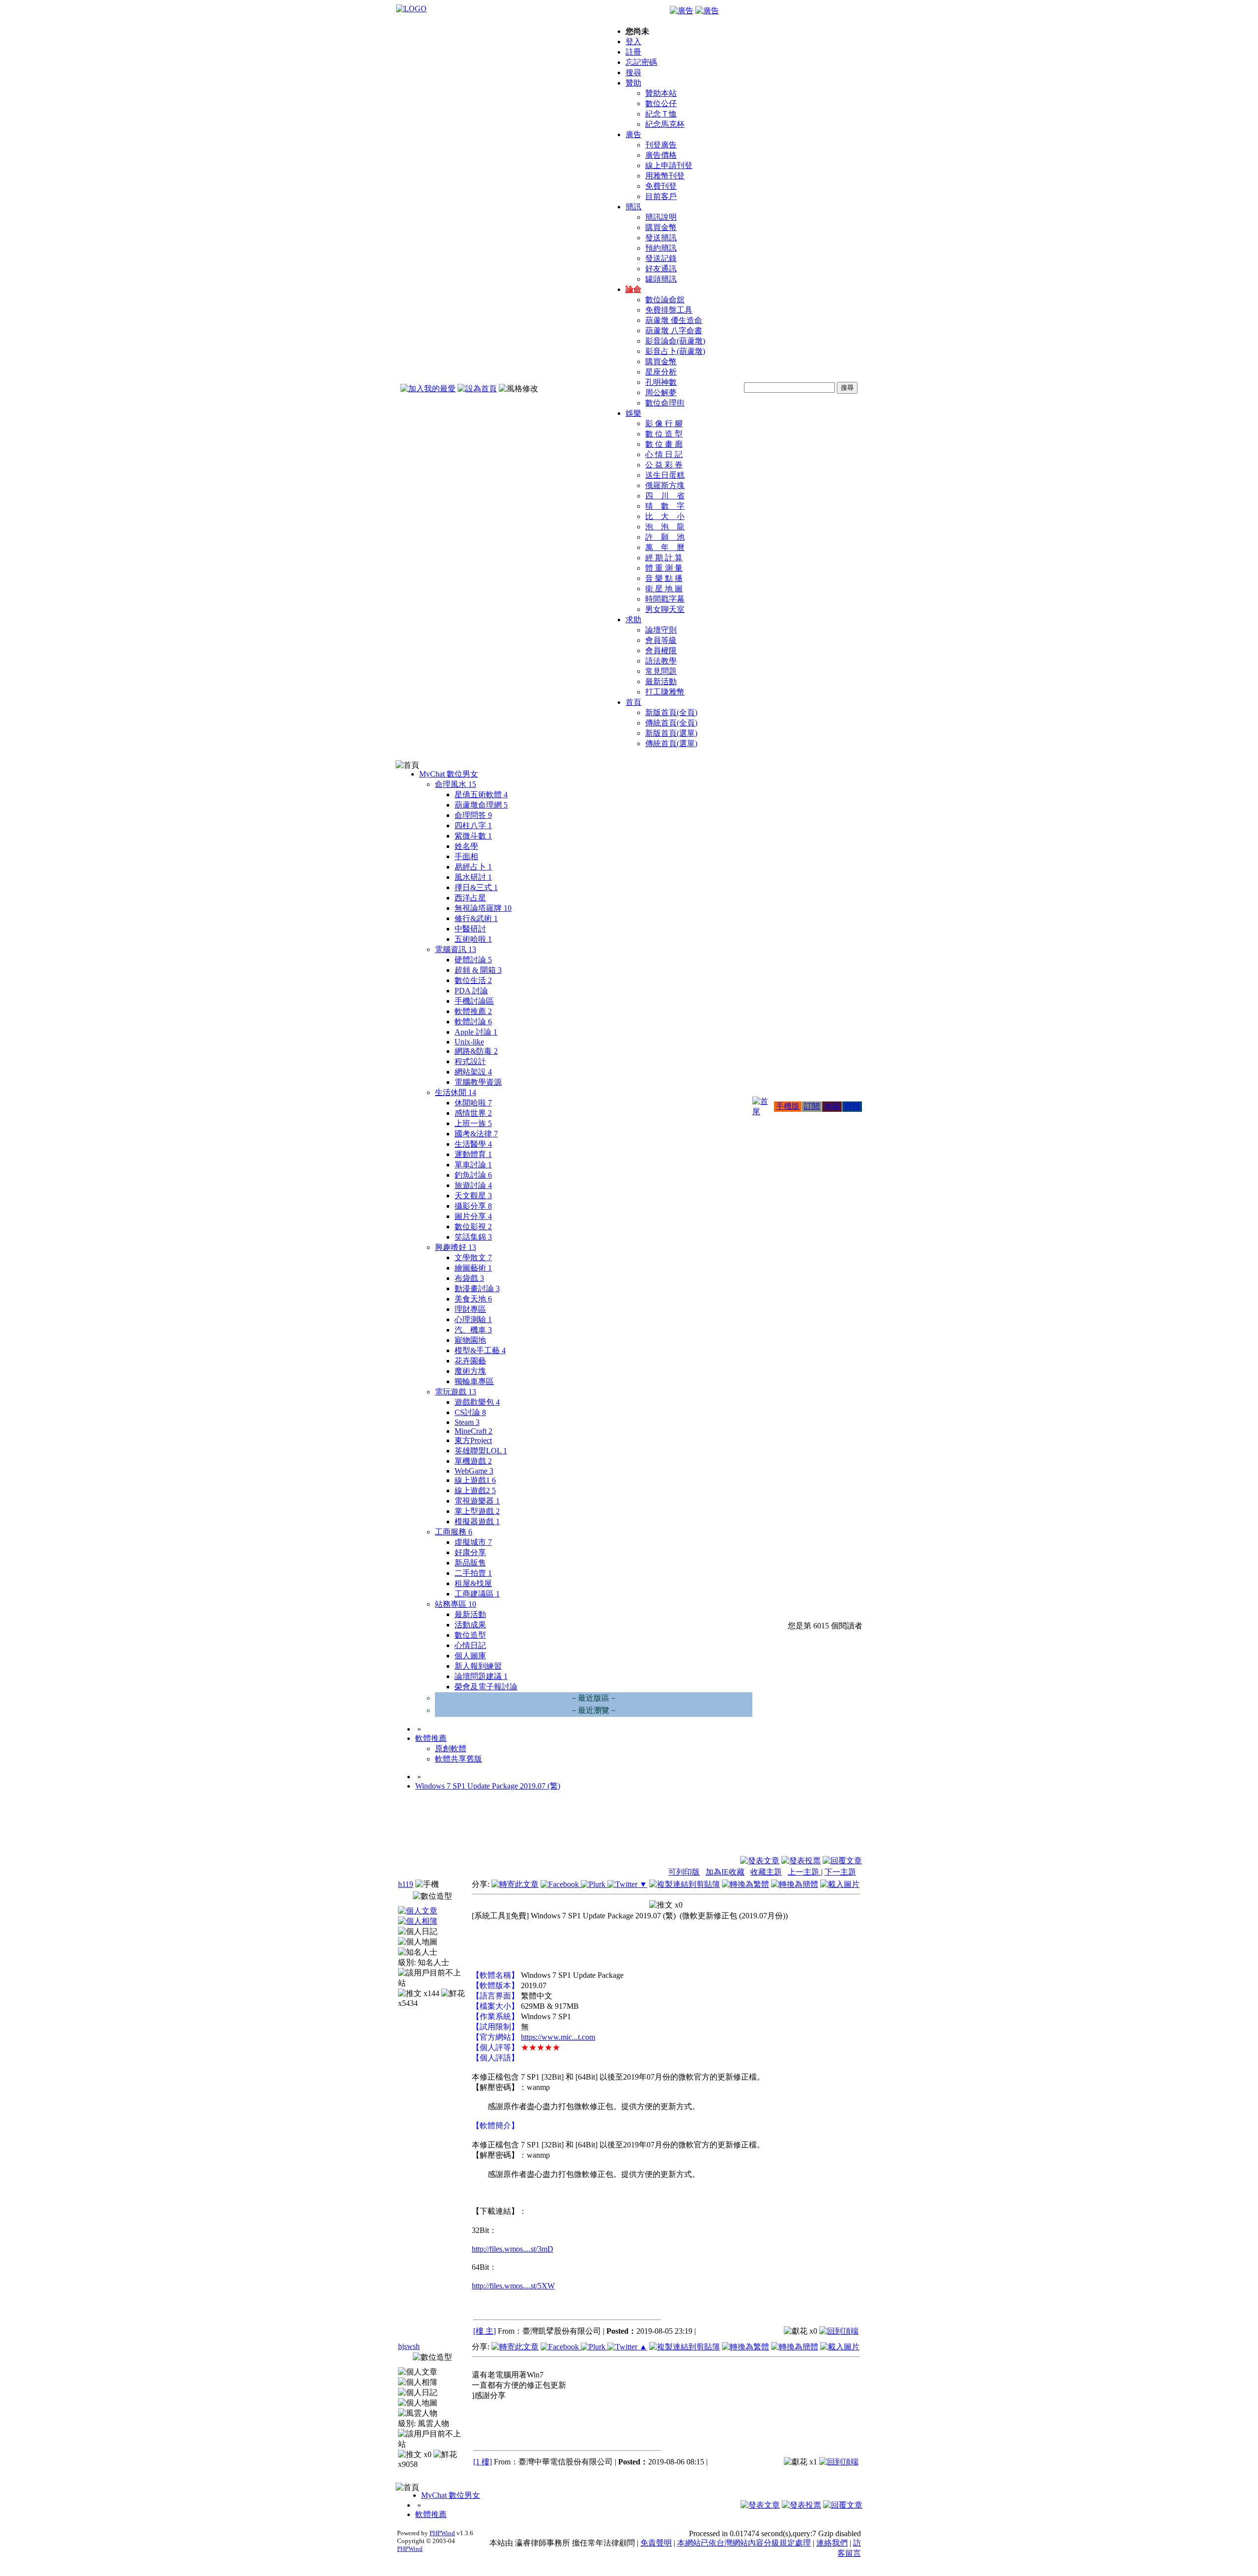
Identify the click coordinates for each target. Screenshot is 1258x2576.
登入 (633, 42)
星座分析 (661, 372)
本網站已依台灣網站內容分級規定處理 (744, 2543)
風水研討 (473, 877)
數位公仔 (661, 103)
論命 (633, 289)
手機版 (788, 1106)
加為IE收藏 (725, 1872)
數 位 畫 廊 (664, 444)
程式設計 (470, 1061)
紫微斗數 (473, 836)
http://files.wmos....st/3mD (513, 2249)
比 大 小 (665, 516)
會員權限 (661, 651)
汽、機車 (473, 1330)
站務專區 (456, 1604)
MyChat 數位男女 (449, 774)
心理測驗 (473, 1319)
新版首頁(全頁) (671, 712)
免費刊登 (661, 186)
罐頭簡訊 (661, 279)
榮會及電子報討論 (486, 1687)
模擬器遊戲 (477, 1521)
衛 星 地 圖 (664, 589)
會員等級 (661, 640)
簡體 (852, 1106)
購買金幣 (661, 227)
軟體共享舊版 (458, 1759)
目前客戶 (661, 196)
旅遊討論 (473, 1185)
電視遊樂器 (477, 1501)
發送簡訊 (661, 238)
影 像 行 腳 (664, 423)
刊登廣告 (661, 145)
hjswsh (409, 2346)
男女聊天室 (665, 609)
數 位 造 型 (664, 434)
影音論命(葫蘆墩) (675, 341)
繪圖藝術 (473, 1268)
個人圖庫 (470, 1656)
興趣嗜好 (456, 1247)
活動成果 (470, 1625)
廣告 (633, 134)
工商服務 (454, 1532)
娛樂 (633, 413)
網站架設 (473, 1072)
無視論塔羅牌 (483, 908)
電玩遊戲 (456, 1392)
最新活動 (661, 681)
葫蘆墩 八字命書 (674, 331)
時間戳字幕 (665, 599)
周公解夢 (661, 392)
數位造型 (470, 1635)
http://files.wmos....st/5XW (513, 2286)
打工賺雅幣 (665, 692)
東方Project (473, 1440)
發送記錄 (661, 258)
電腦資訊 (456, 949)
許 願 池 (665, 537)
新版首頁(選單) (671, 733)
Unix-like (469, 1042)
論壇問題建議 (481, 1676)
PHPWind (442, 2533)
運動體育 (473, 1154)
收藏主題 (766, 1872)
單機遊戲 (473, 1461)
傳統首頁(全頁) (671, 723)
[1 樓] (483, 2462)
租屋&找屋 (473, 1583)
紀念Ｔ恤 (661, 114)
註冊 (633, 52)
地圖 (832, 1106)
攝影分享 (473, 1206)
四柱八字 (473, 825)
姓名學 (466, 846)
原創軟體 (451, 1749)
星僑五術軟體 (481, 795)
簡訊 (633, 207)
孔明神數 (661, 382)
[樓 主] (485, 2331)
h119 (406, 1884)
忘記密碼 (641, 62)
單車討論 (473, 1165)
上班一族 (473, 1123)
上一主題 (804, 1872)
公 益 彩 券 (664, 465)
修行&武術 (476, 918)
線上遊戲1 (475, 1480)
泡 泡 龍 (665, 527)
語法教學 (661, 661)
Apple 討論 (476, 1032)
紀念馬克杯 (665, 124)
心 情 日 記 (664, 454)
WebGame (474, 1471)
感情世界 (473, 1113)
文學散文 (473, 1258)
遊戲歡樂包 (477, 1402)
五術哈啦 (473, 939)
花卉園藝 (470, 1361)
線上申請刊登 (669, 165)
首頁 (633, 702)
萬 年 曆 (665, 547)
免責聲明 (656, 2543)
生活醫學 (473, 1144)
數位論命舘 (665, 300)
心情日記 (470, 1645)
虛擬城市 (473, 1542)
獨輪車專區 (474, 1381)
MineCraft (473, 1431)
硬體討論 (473, 960)
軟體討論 (473, 1022)
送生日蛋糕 (665, 475)
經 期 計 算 (664, 558)
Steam (467, 1422)
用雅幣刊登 (665, 176)
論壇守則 (661, 630)
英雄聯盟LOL (481, 1451)
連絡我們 (832, 2543)
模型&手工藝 (480, 1350)
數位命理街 (665, 403)
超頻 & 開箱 (478, 970)
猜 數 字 (665, 506)
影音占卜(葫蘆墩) (675, 351)
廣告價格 (661, 155)
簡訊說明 (661, 217)
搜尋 (633, 72)
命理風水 (456, 784)
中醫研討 (470, 929)
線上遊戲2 (475, 1491)
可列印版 (684, 1872)
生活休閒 (456, 1092)
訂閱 (812, 1106)
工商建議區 (477, 1594)
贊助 (633, 83)
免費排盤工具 (669, 310)
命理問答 (473, 815)
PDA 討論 (471, 991)
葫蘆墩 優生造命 (674, 320)
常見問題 (661, 671)
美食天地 (473, 1299)
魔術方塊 (470, 1371)
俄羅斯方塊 (665, 485)
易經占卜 (473, 867)
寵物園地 (470, 1340)
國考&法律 (476, 1134)
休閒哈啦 (473, 1103)
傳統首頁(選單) (671, 743)
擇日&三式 (476, 887)
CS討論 (470, 1412)
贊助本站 (661, 93)
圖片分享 (473, 1216)
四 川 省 (665, 496)
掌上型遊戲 (477, 1511)
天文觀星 (473, 1196)
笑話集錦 (473, 1237)
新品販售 (470, 1563)
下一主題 (840, 1872)
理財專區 (470, 1309)
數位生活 (473, 980)
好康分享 (470, 1552)
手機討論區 (474, 1001)
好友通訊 (661, 269)
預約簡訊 (661, 248)
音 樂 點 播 (664, 578)
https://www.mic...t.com (558, 2037)
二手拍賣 (473, 1573)
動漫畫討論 (477, 1288)
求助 (633, 620)
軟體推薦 (473, 1011)
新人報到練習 (478, 1666)
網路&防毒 (476, 1051)
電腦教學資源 (478, 1082)
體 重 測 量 (664, 568)
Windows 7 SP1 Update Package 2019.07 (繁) (488, 1786)
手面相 (466, 856)
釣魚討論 (473, 1175)
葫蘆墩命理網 (481, 805)
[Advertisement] (809, 1831)
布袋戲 (469, 1278)
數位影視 (473, 1227)
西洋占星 (470, 898)
